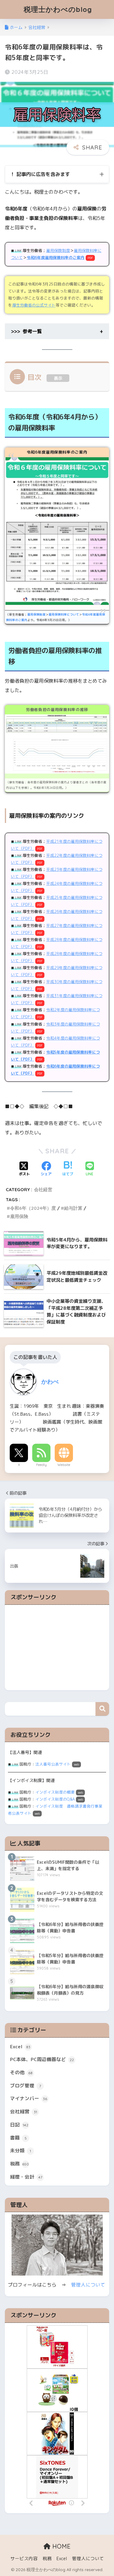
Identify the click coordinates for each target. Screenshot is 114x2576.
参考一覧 (32, 331)
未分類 (21, 2150)
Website (64, 1465)
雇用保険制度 (58, 250)
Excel (20, 2046)
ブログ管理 (26, 2086)
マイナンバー (29, 2098)
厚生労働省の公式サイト (34, 305)
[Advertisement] (57, 1647)
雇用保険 (19, 1216)
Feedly (41, 1465)
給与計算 (73, 1208)
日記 (19, 2125)
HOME (60, 2546)
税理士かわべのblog (58, 9)
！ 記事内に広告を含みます (40, 174)
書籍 (18, 2138)
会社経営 (43, 1189)
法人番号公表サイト (53, 1764)
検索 (102, 1709)
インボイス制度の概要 (55, 1792)
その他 (21, 2072)
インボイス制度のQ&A (55, 1799)
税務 (19, 2164)
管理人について (88, 2285)
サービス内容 (24, 2558)
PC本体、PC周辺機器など (42, 2059)
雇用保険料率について (64, 614)
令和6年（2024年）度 (33, 1208)
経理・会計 (26, 2177)
